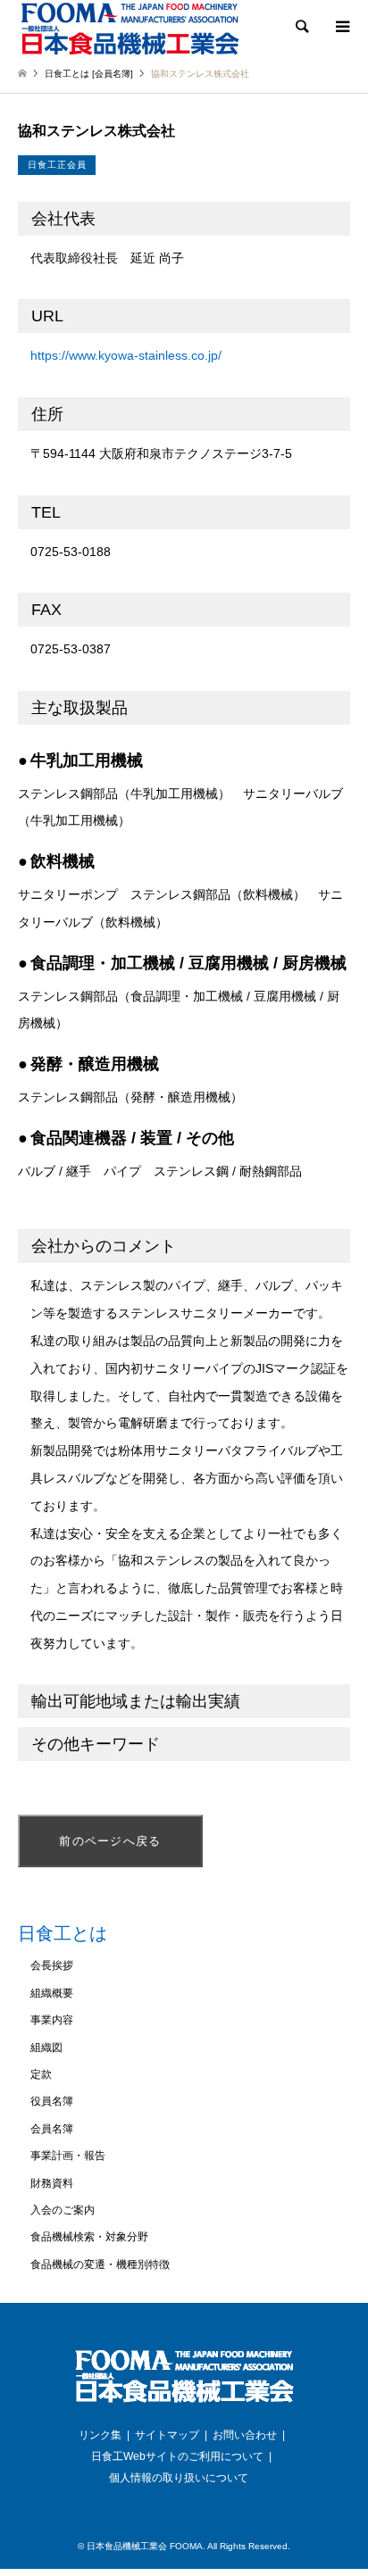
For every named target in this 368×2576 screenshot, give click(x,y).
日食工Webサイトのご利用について (177, 2456)
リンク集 (100, 2435)
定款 (41, 2074)
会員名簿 (52, 2129)
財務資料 (52, 2183)
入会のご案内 (63, 2210)
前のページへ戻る (110, 1841)
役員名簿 (52, 2101)
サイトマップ (167, 2435)
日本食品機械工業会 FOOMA (145, 2546)
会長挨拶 (52, 1965)
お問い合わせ (245, 2435)
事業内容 (52, 2020)
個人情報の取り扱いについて (179, 2478)
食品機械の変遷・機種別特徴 (100, 2264)
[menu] (341, 27)
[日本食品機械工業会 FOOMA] (130, 28)
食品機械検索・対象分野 (89, 2237)
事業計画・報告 (68, 2156)
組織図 (46, 2048)
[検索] (301, 27)
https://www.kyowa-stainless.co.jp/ (126, 355)
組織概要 (52, 1993)
